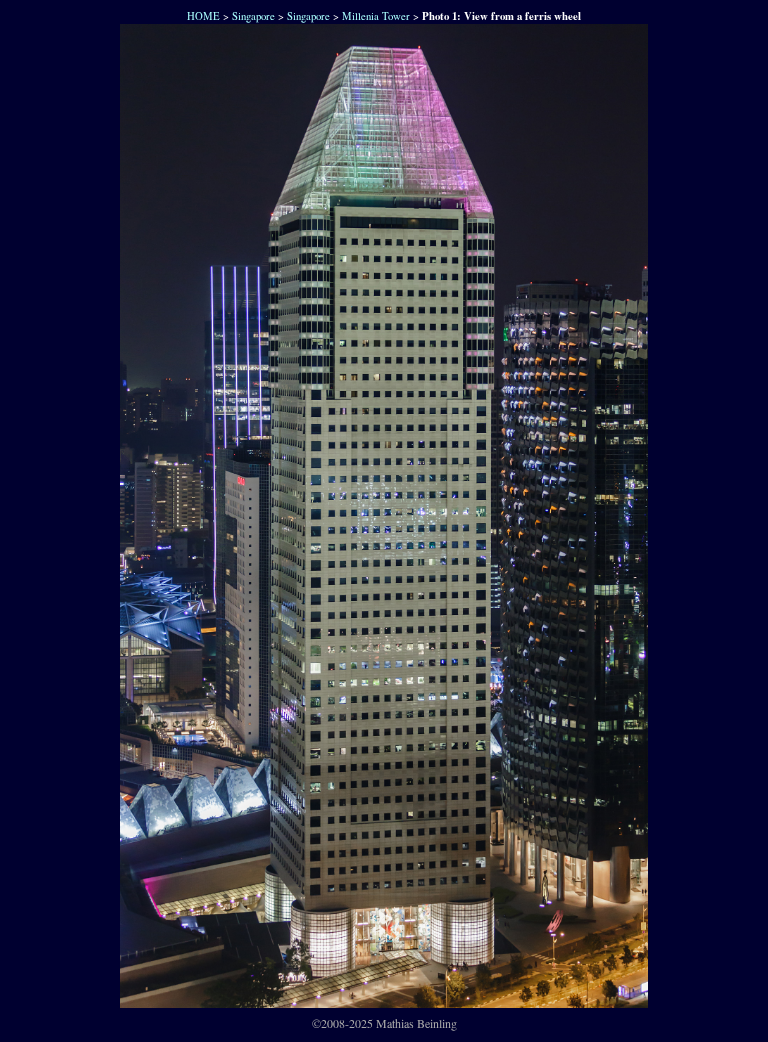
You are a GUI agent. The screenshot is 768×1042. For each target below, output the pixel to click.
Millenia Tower (376, 16)
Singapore (253, 16)
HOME (201, 16)
